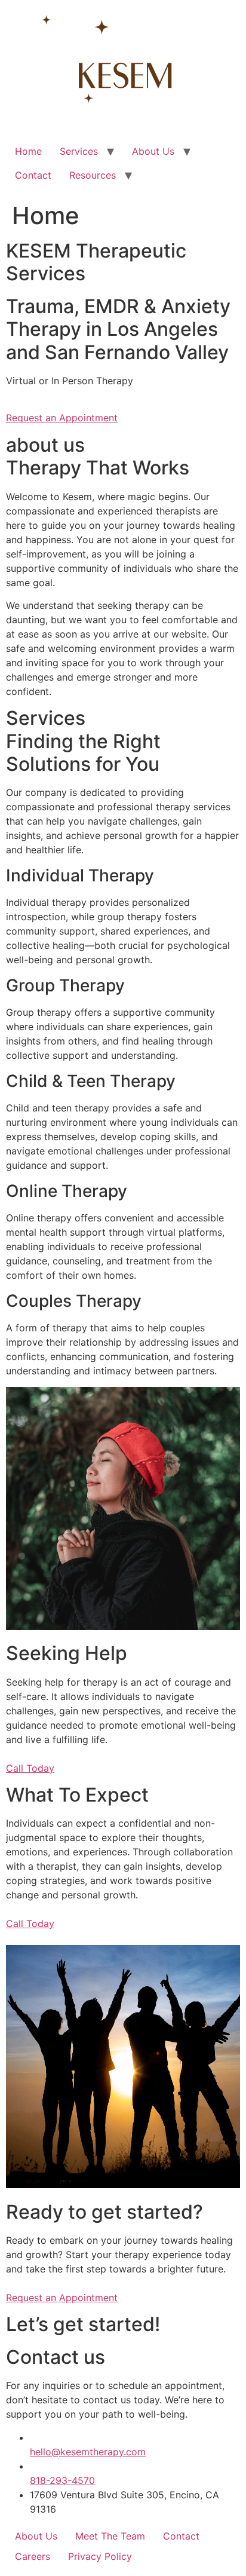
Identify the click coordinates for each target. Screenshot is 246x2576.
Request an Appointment (62, 418)
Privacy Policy (100, 2556)
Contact (33, 175)
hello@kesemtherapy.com (88, 2452)
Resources (93, 175)
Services (79, 151)
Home (28, 151)
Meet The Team (110, 2536)
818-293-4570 (62, 2480)
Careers (33, 2556)
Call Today (30, 1768)
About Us (153, 151)
